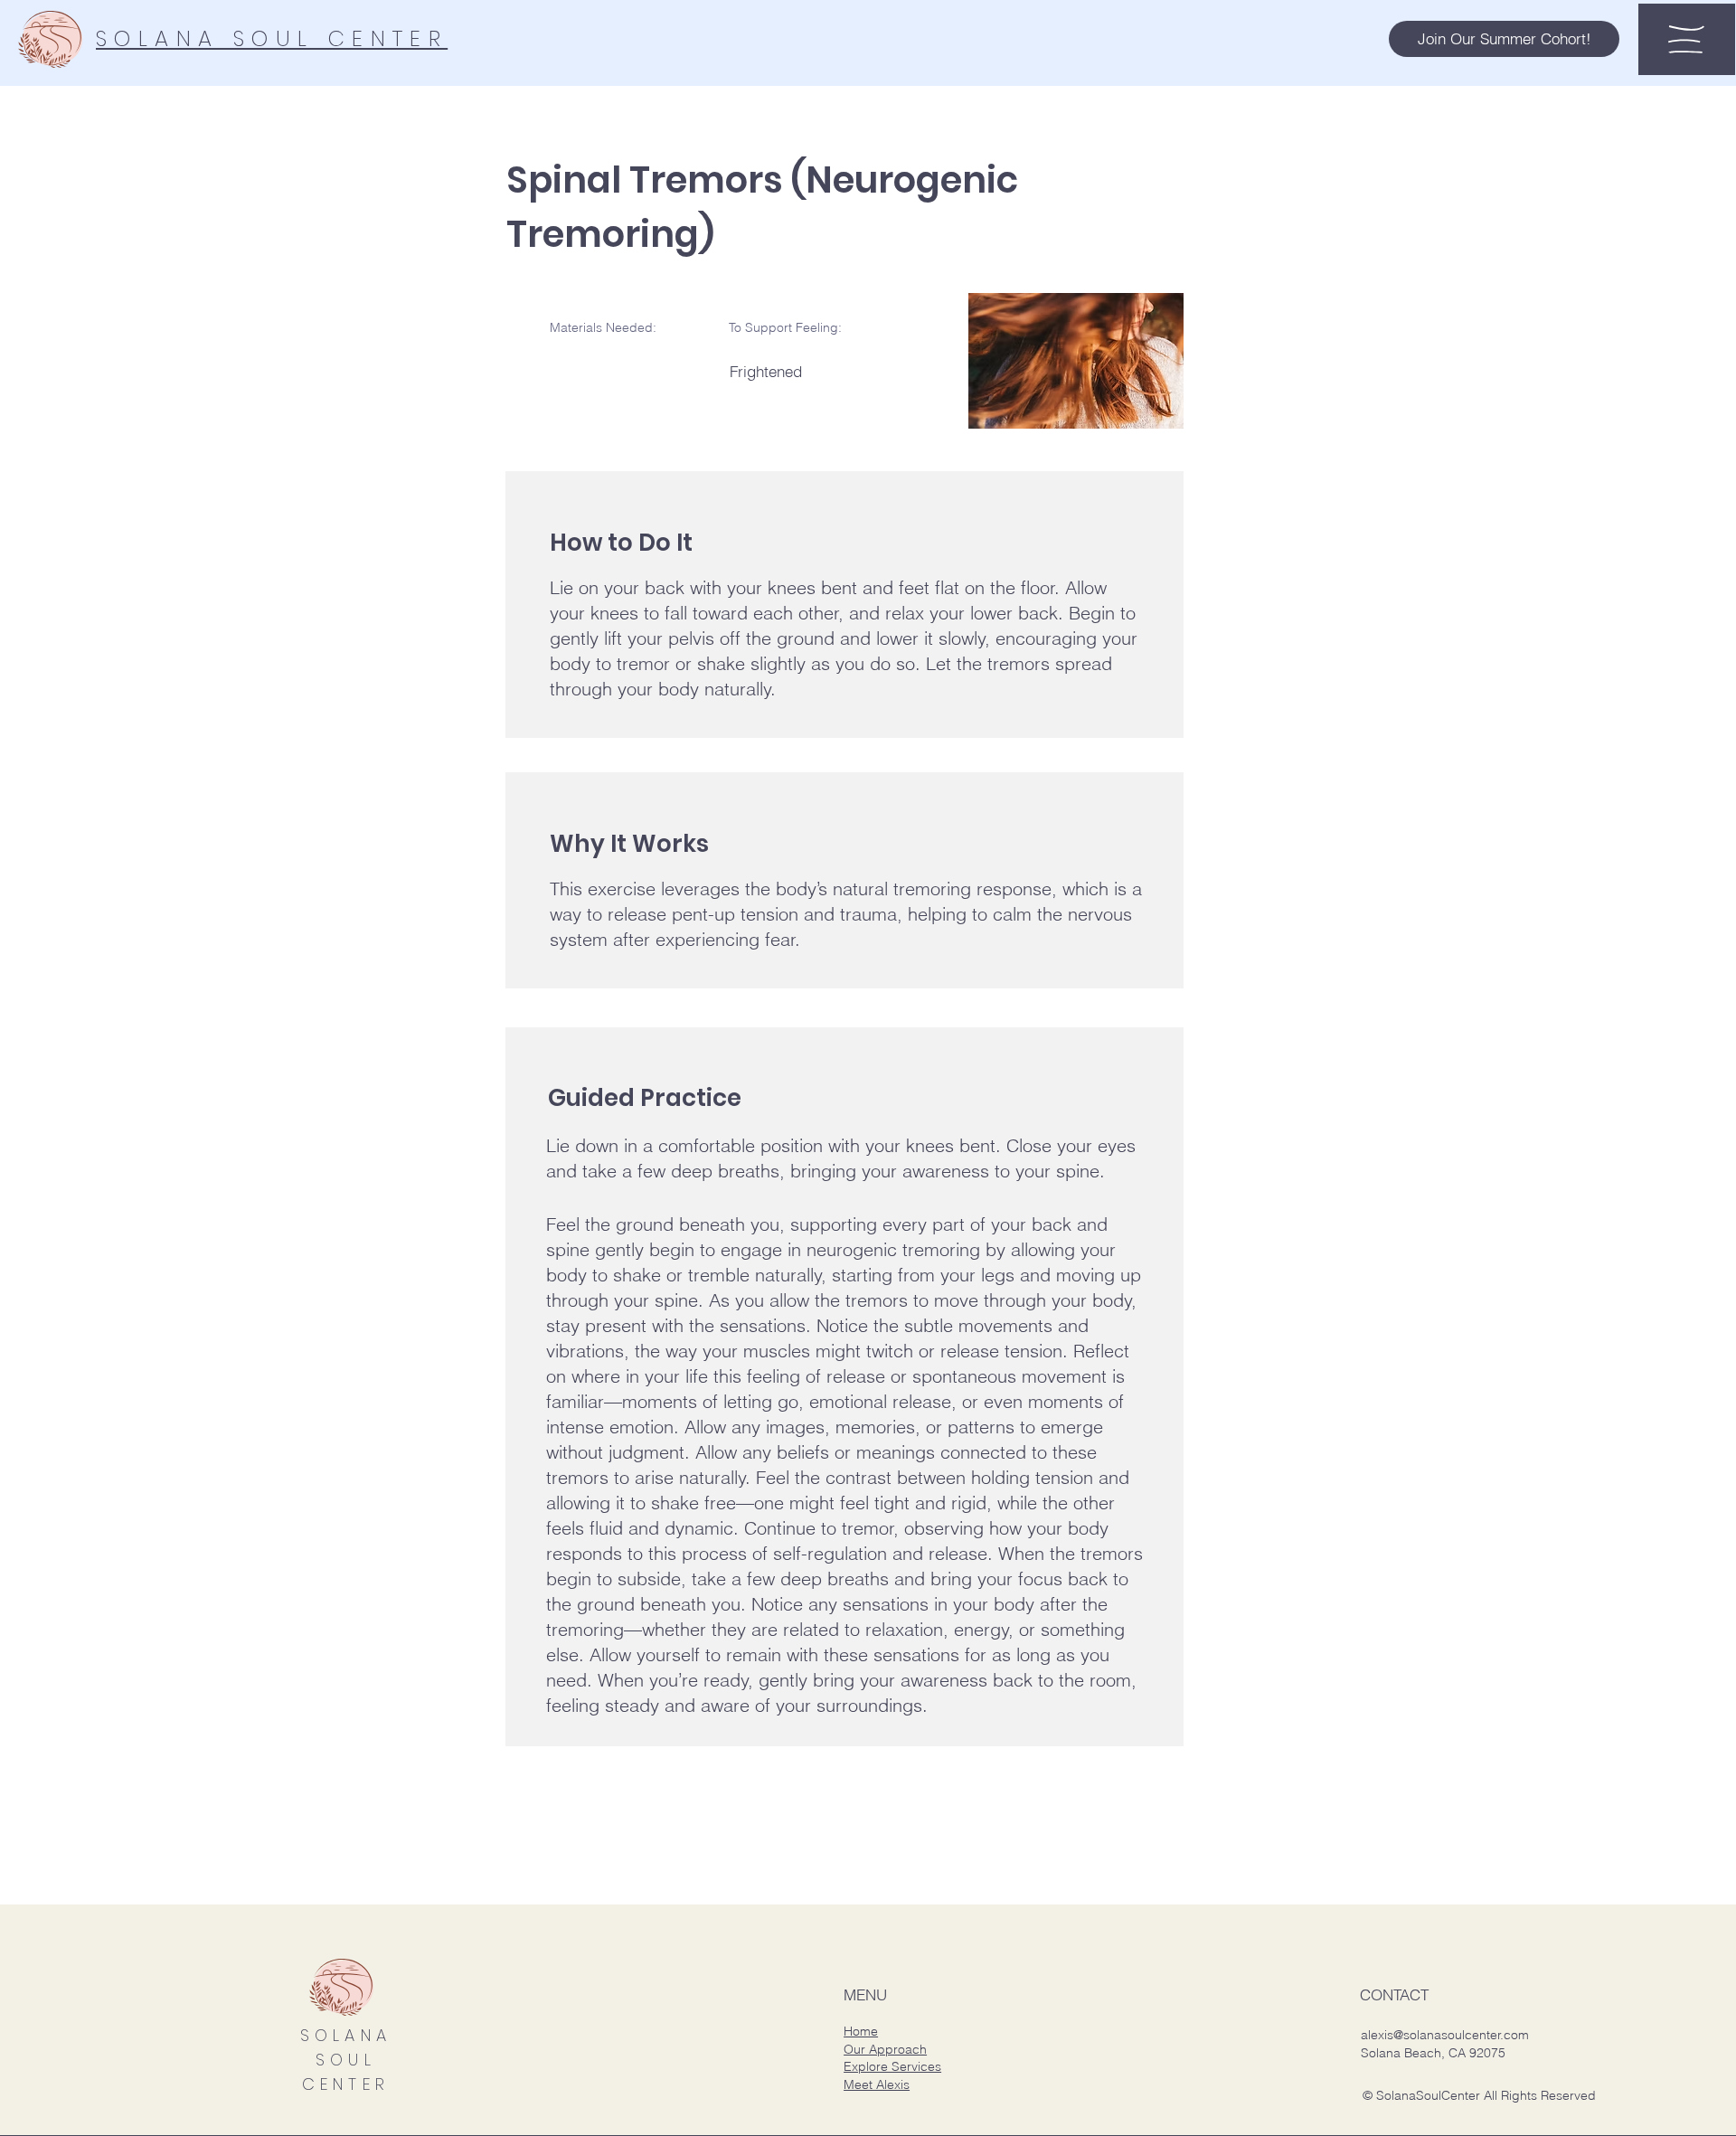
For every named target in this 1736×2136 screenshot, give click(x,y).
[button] (1504, 39)
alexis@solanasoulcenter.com (1445, 2035)
